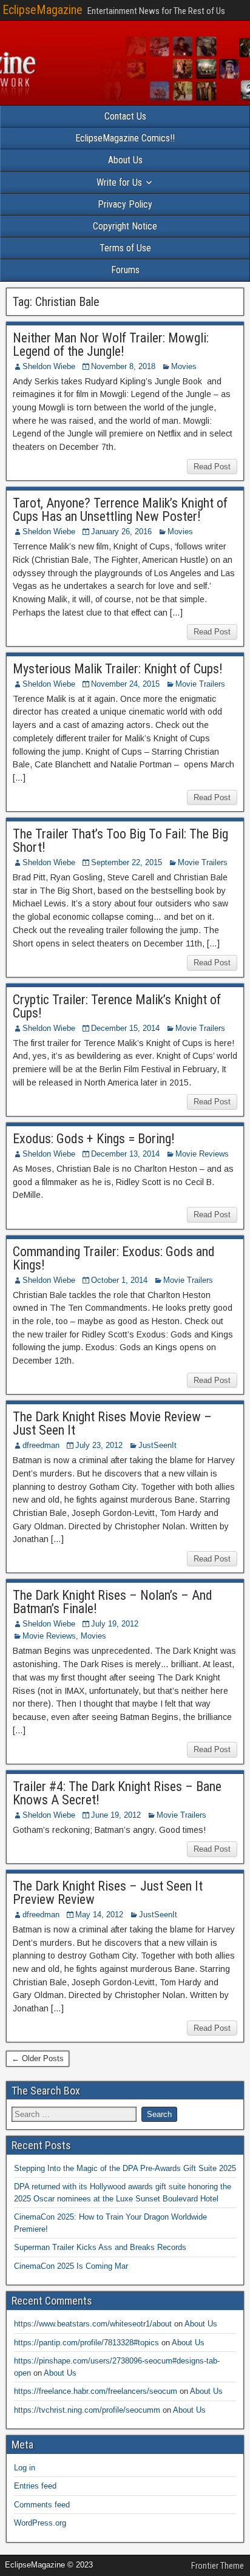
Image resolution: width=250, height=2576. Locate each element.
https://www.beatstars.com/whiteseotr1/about (93, 2324)
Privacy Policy (125, 204)
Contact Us (125, 116)
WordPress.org (40, 2523)
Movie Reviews (202, 1154)
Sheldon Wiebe (49, 366)
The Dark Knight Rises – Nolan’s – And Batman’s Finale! (113, 1602)
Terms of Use (125, 248)
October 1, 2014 (119, 1280)
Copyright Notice (125, 226)
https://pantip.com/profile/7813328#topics (86, 2343)
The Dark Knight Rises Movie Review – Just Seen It (112, 1423)
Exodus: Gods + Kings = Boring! (94, 1139)
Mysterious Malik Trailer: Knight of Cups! (118, 669)
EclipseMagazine (42, 10)
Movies (184, 366)
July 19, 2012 (115, 1624)
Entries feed (35, 2486)
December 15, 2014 (125, 1028)
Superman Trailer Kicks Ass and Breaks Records (100, 2247)
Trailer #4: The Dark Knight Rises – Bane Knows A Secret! (117, 1793)
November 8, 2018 (123, 366)
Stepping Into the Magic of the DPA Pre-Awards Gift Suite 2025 (125, 2168)
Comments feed (42, 2505)
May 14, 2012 (99, 1915)
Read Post (212, 467)
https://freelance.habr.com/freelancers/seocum (96, 2391)
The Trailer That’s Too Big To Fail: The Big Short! (120, 841)
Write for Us (119, 182)
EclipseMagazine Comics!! (125, 138)
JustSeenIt (157, 1445)
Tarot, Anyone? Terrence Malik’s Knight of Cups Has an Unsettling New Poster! (120, 510)
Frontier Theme (218, 2566)
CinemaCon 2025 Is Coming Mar (71, 2266)
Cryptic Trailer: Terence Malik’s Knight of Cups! (117, 1006)
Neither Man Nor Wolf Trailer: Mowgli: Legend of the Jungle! (111, 345)
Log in (25, 2468)
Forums (125, 270)
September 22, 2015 (127, 862)
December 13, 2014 (125, 1154)
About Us (125, 160)
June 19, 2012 (116, 1815)
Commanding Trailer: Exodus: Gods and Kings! (114, 1258)
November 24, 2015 (125, 684)
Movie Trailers (200, 684)
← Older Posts (38, 2058)
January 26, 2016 (121, 532)
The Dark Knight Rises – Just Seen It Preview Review (108, 1893)
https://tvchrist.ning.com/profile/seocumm (87, 2410)
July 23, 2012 (99, 1445)
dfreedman (41, 1445)
